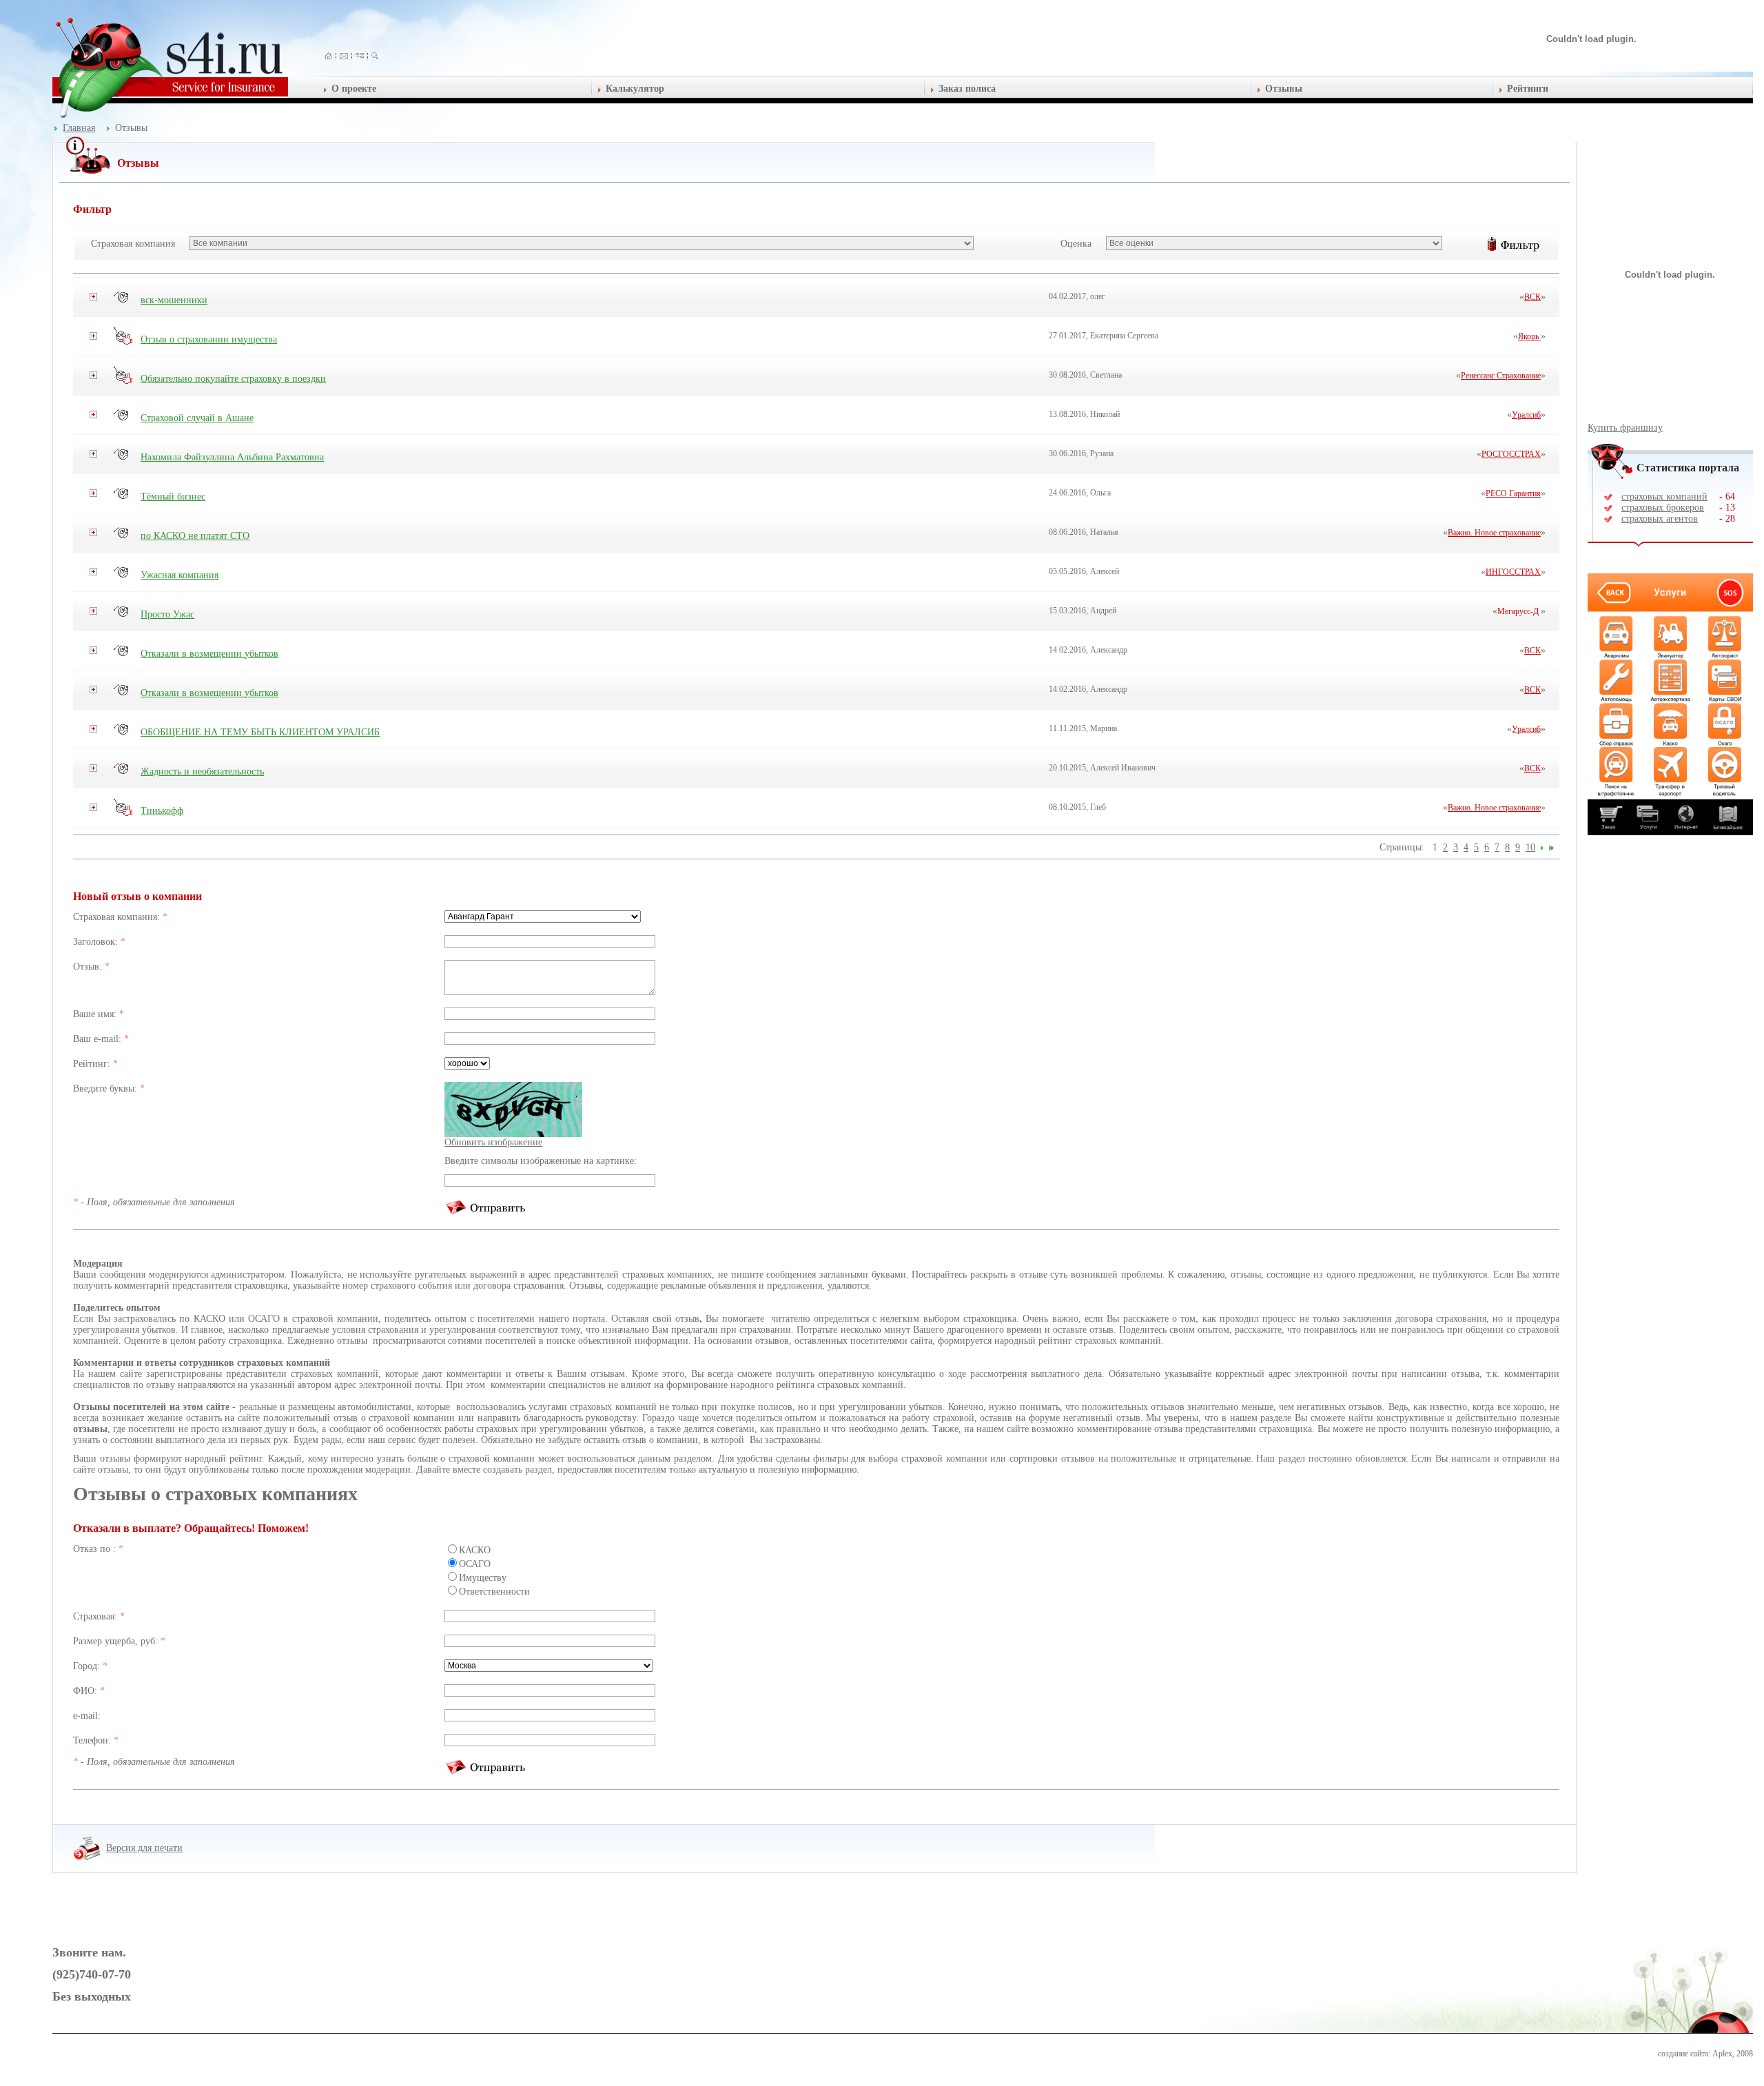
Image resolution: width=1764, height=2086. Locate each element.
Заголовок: (97, 942)
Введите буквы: (106, 1088)
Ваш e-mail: (99, 1039)
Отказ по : (96, 1549)
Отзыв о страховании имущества (209, 339)
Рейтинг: (93, 1064)
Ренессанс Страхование (1501, 376)
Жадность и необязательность (202, 771)
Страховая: (96, 1616)
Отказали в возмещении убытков (209, 654)
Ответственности (494, 1592)
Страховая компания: (118, 917)
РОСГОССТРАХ (1511, 454)
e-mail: (87, 1716)
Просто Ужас (167, 614)
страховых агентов (1660, 519)
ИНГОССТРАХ (1513, 572)
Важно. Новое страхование (1494, 533)
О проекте (354, 89)
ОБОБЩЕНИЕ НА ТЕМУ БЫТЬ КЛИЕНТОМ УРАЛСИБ (260, 732)
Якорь (1529, 336)
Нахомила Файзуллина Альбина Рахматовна (232, 457)
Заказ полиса (967, 89)
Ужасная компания (180, 575)
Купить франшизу (1625, 428)
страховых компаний (1664, 497)
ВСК (1532, 297)
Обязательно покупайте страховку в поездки (233, 379)
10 (1530, 847)
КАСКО (475, 1550)
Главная (79, 128)
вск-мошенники (174, 300)
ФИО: (86, 1691)
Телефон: (93, 1740)
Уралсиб (1526, 415)
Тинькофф (162, 811)
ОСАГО (475, 1564)
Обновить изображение (493, 1142)
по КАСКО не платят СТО (195, 536)
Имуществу (483, 1578)
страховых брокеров (1663, 508)
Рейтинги (1528, 89)
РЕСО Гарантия (1513, 493)
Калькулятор (635, 89)
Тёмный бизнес (173, 497)
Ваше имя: (96, 1014)
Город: (88, 1666)
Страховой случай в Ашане (197, 418)
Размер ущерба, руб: (117, 1641)
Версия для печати (144, 1848)
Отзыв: (89, 967)
